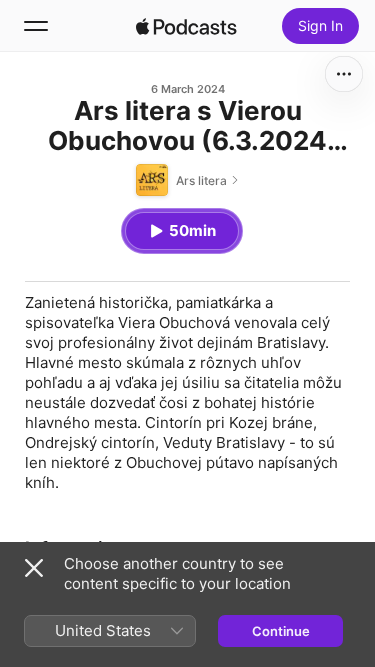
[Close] (34, 568)
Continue (281, 631)
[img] (187, 26)
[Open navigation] (36, 26)
